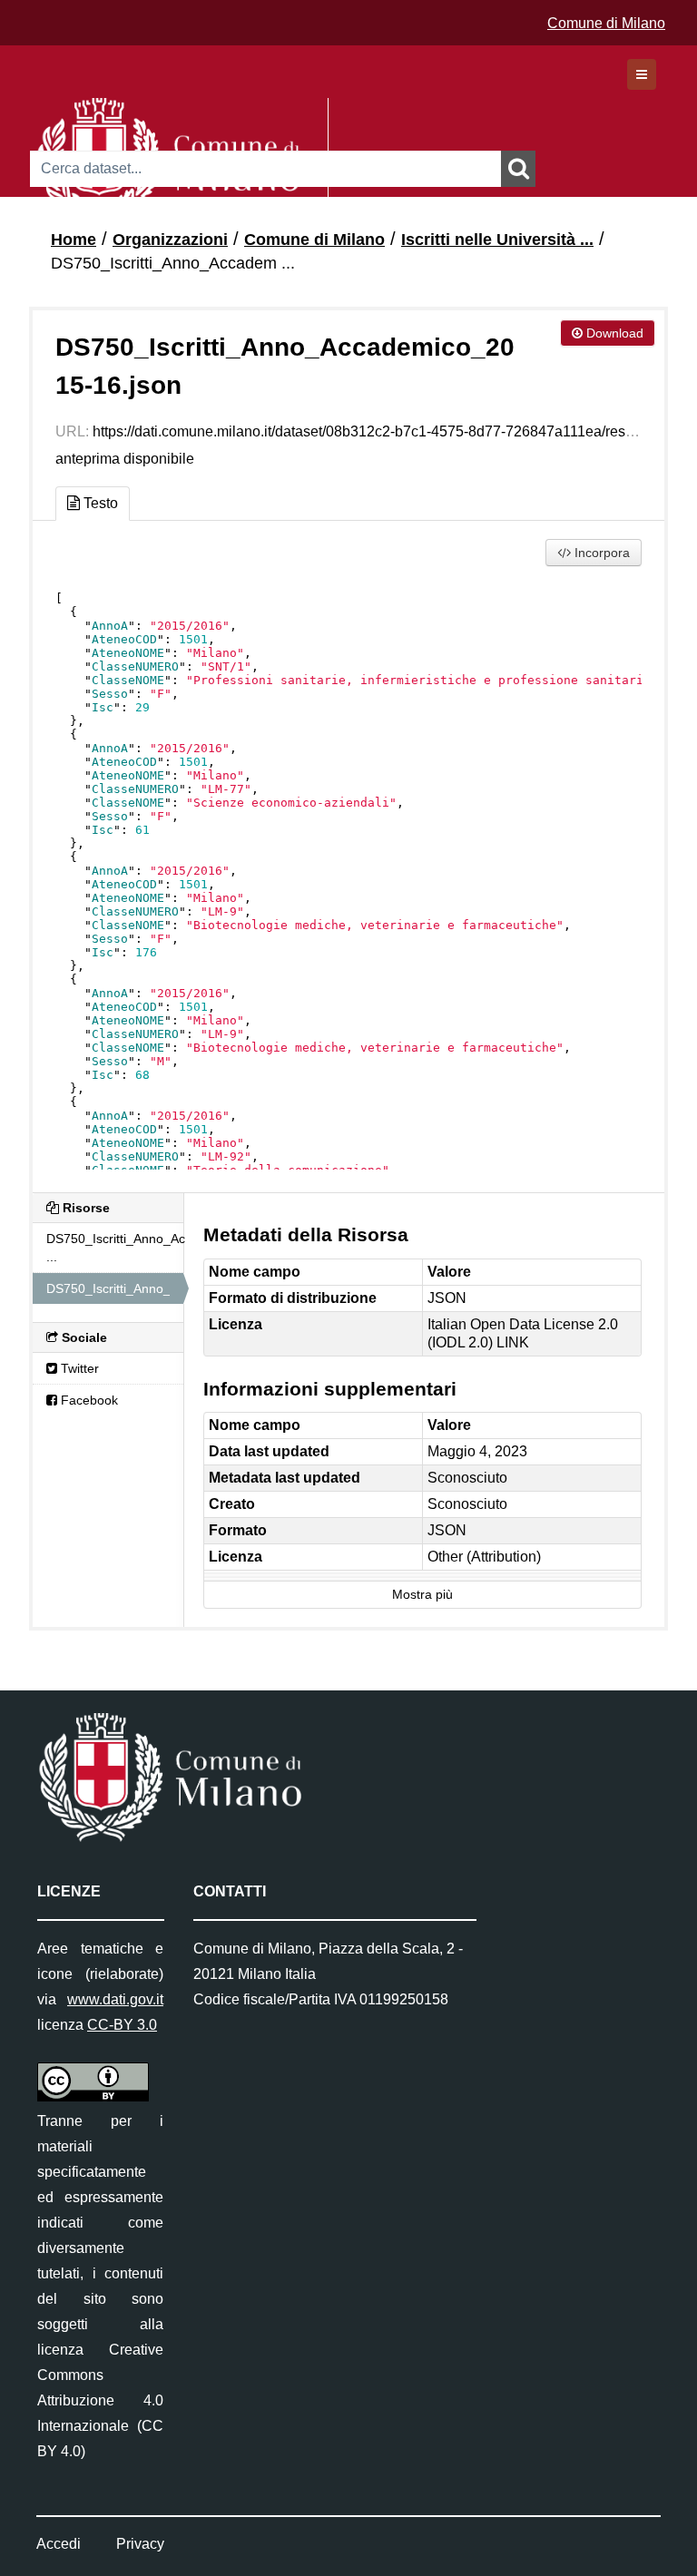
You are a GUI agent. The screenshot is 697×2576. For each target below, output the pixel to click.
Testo (99, 503)
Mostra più (422, 1595)
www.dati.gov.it (115, 1999)
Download (613, 333)
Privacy (140, 2544)
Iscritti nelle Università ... (497, 240)
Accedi (59, 2544)
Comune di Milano (606, 23)
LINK (513, 1342)
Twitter (78, 1368)
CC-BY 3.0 (122, 2025)
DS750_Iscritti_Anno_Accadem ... (173, 263)
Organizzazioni (170, 240)
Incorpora (600, 553)
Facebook (88, 1400)
